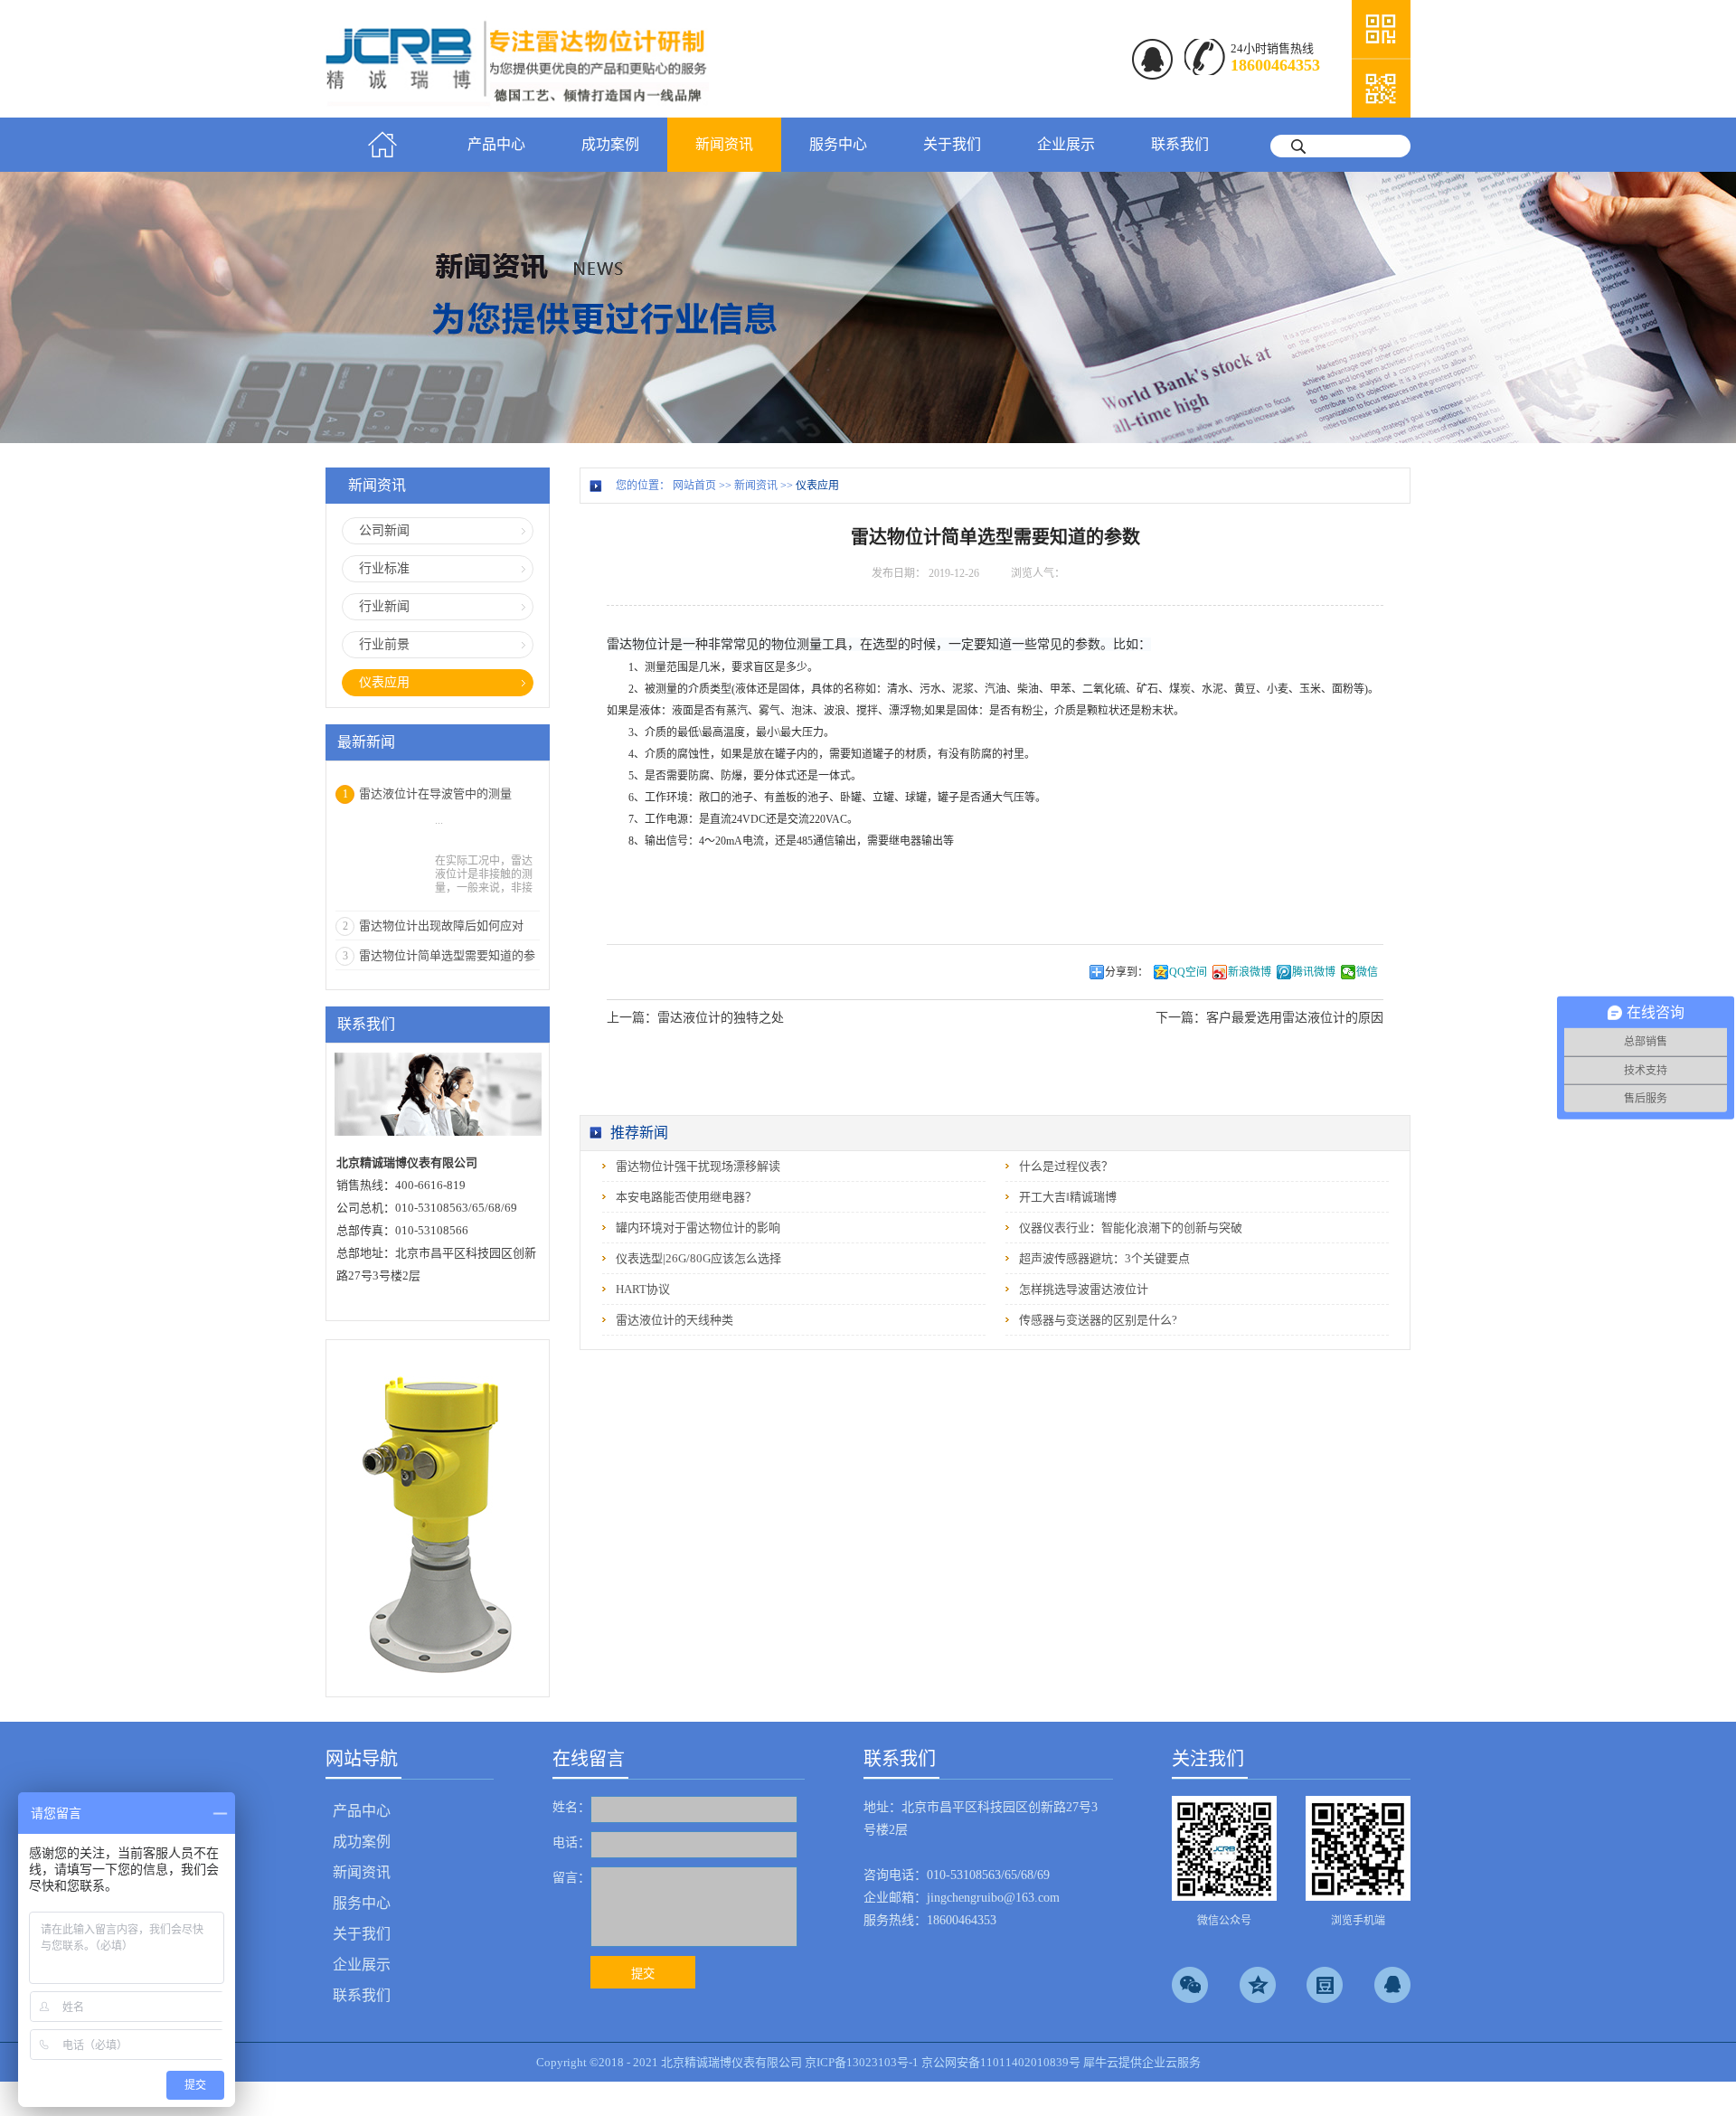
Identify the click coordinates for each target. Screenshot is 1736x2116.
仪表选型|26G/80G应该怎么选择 (698, 1258)
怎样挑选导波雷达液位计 (1084, 1289)
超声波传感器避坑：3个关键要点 (1104, 1258)
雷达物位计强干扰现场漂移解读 (698, 1166)
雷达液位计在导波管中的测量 (435, 793)
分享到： (1127, 972)
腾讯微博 (1314, 972)
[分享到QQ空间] (1258, 1985)
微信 (1367, 972)
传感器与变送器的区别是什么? (1098, 1320)
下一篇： (1269, 1018)
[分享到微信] (1190, 1985)
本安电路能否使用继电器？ (686, 1197)
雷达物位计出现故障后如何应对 (441, 926)
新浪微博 (1250, 972)
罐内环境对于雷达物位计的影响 (698, 1228)
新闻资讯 (756, 486)
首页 (382, 145)
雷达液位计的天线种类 (675, 1320)
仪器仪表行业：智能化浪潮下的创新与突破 (1131, 1228)
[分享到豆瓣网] (1325, 1985)
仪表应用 (817, 486)
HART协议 (643, 1289)
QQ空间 (1188, 972)
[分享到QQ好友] (1392, 1985)
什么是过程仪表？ (1066, 1166)
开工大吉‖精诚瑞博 (1068, 1197)
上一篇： (695, 1018)
